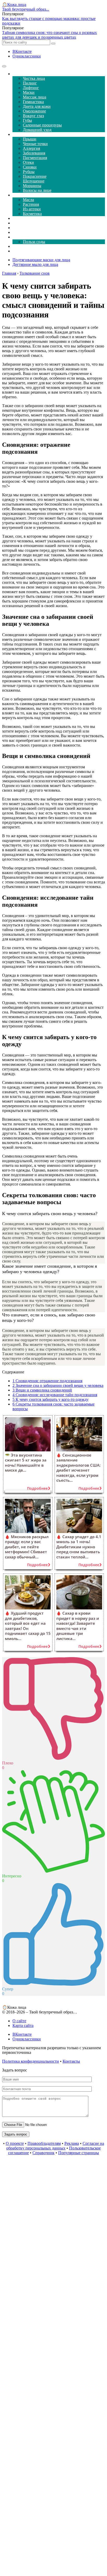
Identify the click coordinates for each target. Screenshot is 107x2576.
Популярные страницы (79, 2153)
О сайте (19, 2021)
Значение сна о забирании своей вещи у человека (58, 1385)
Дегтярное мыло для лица (35, 264)
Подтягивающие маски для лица (41, 260)
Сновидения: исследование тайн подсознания (55, 1395)
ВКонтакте (22, 51)
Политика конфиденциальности (31, 2061)
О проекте (15, 2143)
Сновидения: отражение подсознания (47, 1381)
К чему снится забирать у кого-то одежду (51, 1399)
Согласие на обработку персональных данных (55, 2146)
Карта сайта (23, 2025)
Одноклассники (27, 56)
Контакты (71, 2061)
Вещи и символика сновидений (42, 1390)
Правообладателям (44, 2143)
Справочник (44, 2153)
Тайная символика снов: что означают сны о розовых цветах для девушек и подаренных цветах (49, 35)
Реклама (72, 2143)
